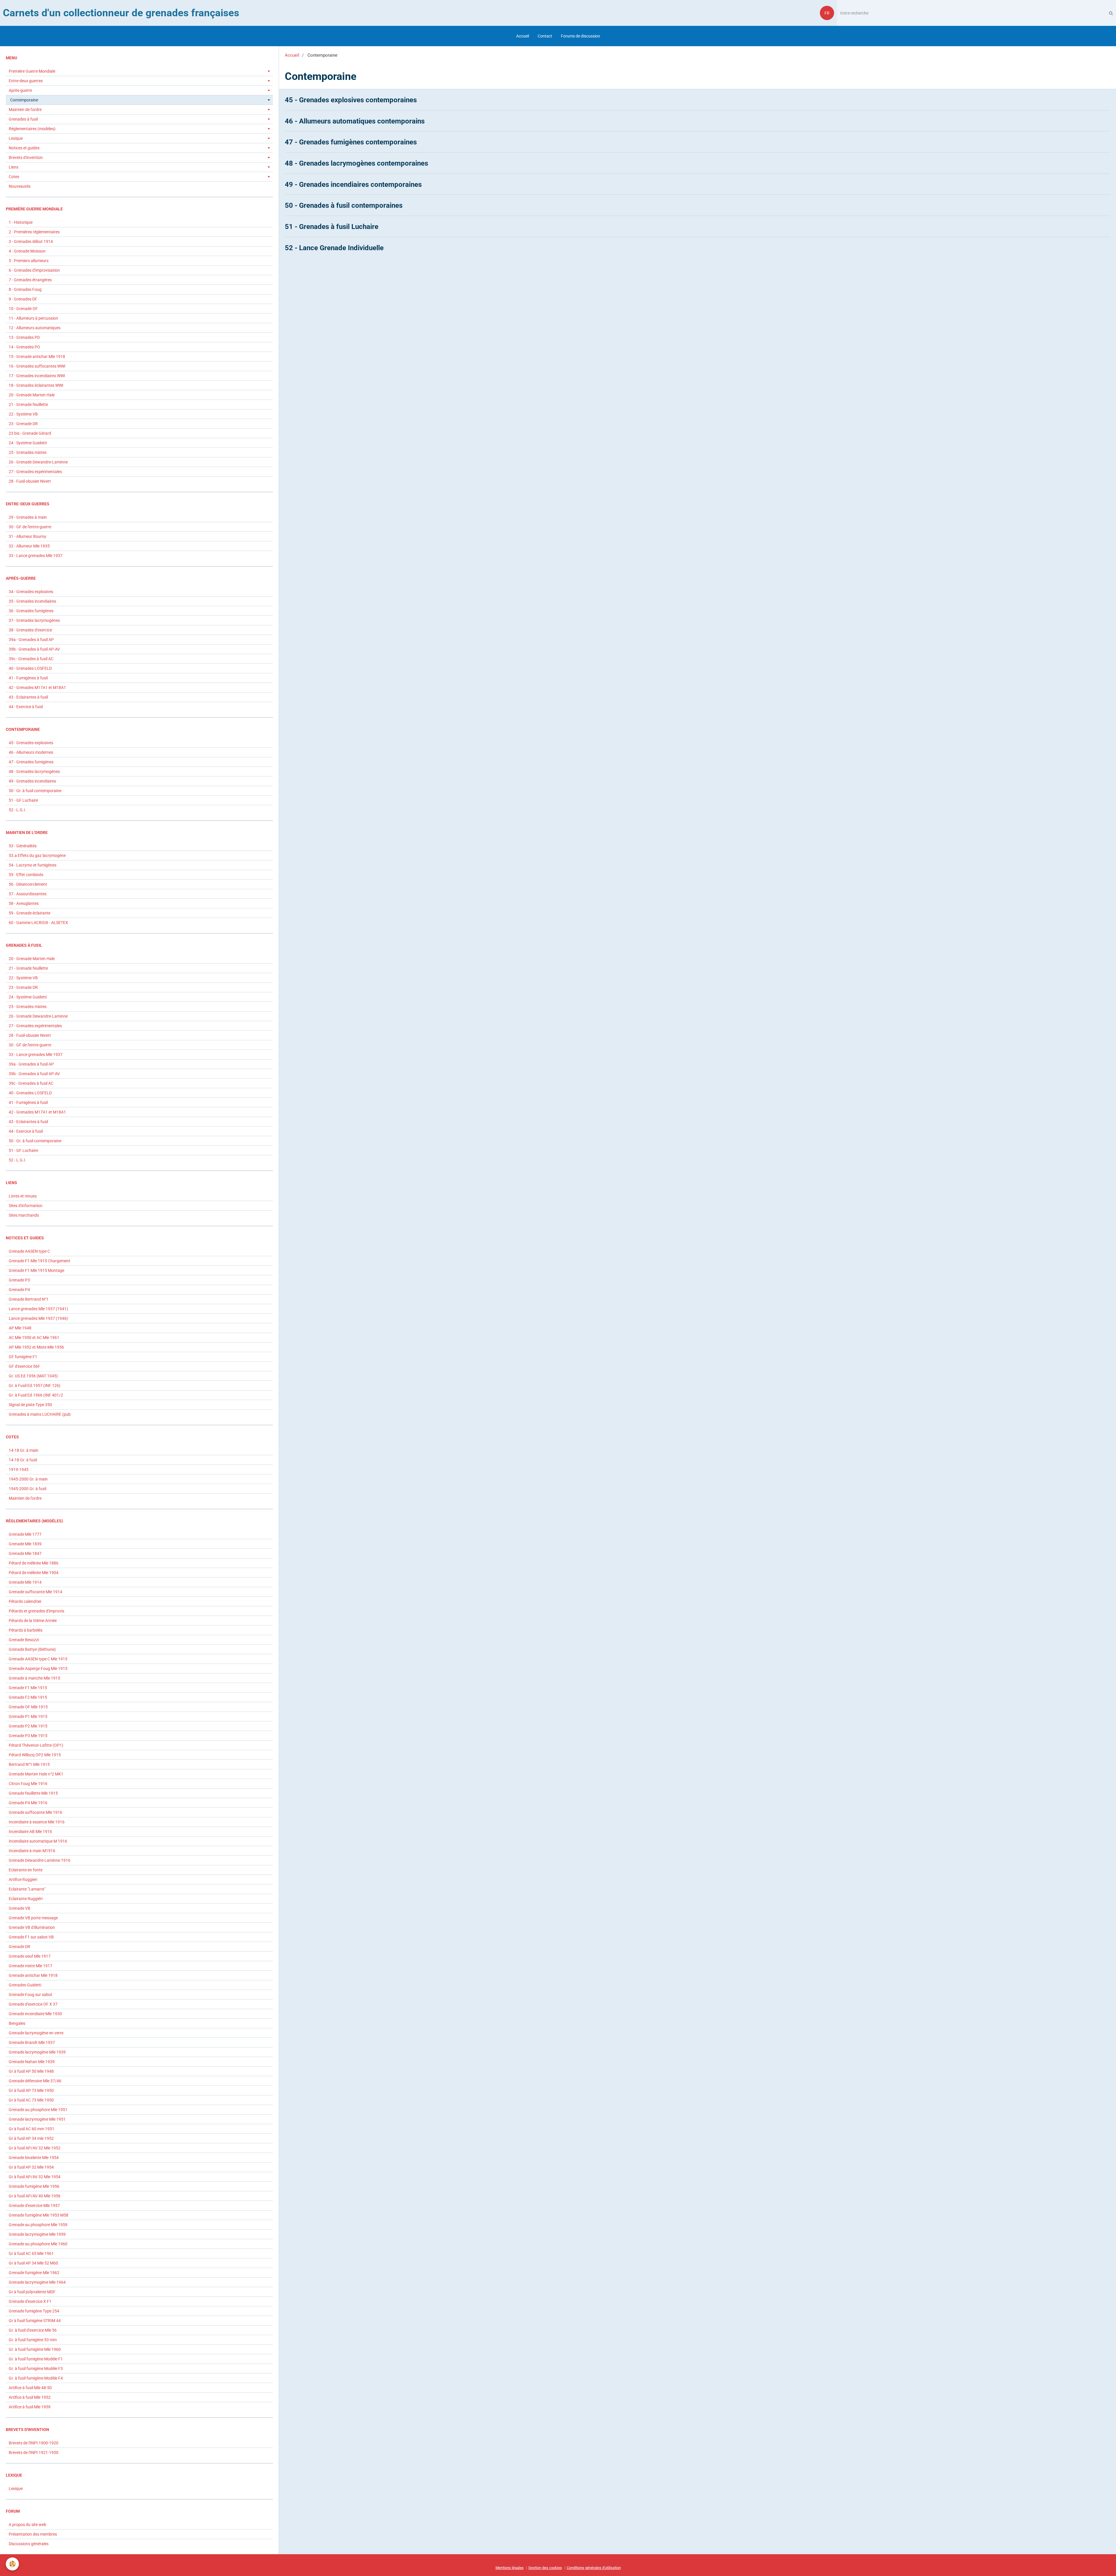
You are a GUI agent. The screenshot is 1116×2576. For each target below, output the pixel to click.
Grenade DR (19, 1947)
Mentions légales (510, 2568)
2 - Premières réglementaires (34, 232)
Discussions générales (29, 2544)
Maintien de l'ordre (25, 110)
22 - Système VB (23, 414)
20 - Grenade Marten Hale (32, 395)
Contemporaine (24, 100)
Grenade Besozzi (24, 1640)
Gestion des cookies (545, 2568)
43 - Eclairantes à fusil (28, 697)
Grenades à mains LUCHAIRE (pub (40, 1414)
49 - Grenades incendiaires (32, 781)
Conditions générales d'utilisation (594, 2568)
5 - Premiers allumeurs (29, 261)
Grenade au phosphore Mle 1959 (38, 2225)
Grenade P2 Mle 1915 (28, 1726)
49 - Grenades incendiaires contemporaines (353, 184)
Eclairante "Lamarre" (27, 1889)
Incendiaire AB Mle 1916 (30, 1832)
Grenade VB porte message (33, 1918)
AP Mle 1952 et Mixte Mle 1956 (36, 1347)
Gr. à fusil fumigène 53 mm (33, 2340)
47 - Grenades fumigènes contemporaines (351, 142)
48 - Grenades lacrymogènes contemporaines (356, 163)
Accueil (523, 36)
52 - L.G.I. (17, 810)
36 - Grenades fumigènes (31, 611)
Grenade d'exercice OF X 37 (33, 2004)
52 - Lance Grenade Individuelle (334, 248)
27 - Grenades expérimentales (35, 472)
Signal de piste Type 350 (30, 1405)
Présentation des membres (33, 2534)
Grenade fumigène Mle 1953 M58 (39, 2215)
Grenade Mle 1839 (25, 1544)
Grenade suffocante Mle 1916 (35, 1812)
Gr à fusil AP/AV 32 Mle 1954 (35, 2177)
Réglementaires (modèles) (32, 129)
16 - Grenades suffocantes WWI (37, 366)
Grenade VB (19, 1908)
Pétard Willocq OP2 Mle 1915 (35, 1755)
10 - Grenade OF (23, 309)
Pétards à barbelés (26, 1630)
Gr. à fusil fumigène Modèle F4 (36, 2378)
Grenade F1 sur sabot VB (31, 1937)
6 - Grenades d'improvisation (34, 270)
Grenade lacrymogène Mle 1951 (37, 2119)
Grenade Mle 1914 (25, 1582)
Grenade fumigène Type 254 (34, 2311)
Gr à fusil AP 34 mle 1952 (31, 2138)
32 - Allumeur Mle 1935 (29, 546)
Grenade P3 (19, 1280)
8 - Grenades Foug (25, 289)
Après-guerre (20, 90)
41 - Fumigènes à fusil (28, 678)
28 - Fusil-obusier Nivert (30, 481)
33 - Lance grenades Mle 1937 (36, 556)
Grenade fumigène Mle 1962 (34, 2273)
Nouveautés (20, 186)
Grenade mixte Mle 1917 (31, 1966)
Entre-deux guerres (26, 81)
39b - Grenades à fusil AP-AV (34, 649)
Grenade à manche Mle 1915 (34, 1678)
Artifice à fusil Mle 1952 (30, 2397)
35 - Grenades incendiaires (32, 601)
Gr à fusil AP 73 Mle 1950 (31, 2090)
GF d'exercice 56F (24, 1366)
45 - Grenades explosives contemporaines (351, 100)
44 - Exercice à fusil (26, 707)
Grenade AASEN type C (29, 1251)
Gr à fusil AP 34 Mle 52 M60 (33, 2263)
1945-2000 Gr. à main (28, 1479)
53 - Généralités (23, 846)
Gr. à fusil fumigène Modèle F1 (36, 2359)
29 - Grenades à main (28, 517)
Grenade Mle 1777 (25, 1534)
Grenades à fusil (23, 119)
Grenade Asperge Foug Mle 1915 (38, 1669)
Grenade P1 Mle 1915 (28, 1716)
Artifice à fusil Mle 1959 (30, 2407)
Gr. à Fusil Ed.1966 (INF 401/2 (36, 1395)
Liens (14, 167)
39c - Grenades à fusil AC (31, 659)
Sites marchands (24, 1215)
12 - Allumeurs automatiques (35, 328)
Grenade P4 (19, 1290)
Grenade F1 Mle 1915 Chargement (40, 1261)
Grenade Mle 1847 (25, 1553)
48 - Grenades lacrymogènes (34, 771)
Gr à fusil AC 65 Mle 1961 (31, 2253)
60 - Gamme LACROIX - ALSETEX (38, 923)
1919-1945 (19, 1469)
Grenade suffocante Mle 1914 (35, 1592)
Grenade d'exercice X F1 (30, 2301)
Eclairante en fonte (26, 1870)
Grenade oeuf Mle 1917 (30, 1956)
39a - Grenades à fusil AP (31, 640)
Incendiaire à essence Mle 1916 (37, 1822)
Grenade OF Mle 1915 (28, 1707)
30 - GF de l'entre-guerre (30, 527)
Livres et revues (23, 1196)
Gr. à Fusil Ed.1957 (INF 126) (35, 1385)
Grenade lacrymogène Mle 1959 (37, 2234)
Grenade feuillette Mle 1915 (33, 1793)
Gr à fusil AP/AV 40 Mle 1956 (35, 2196)
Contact (545, 36)
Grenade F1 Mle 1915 (28, 1688)
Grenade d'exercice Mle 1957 (34, 2206)
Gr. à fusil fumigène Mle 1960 (35, 2349)
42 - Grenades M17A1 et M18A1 (37, 688)
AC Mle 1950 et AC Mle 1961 (34, 1338)
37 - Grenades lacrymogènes (34, 620)
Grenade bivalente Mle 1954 (34, 2158)
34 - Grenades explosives (31, 592)
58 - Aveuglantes (24, 903)
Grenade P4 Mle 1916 (28, 1803)
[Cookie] (12, 2564)
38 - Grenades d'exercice (30, 630)
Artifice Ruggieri (23, 1879)
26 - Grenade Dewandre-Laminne (38, 462)
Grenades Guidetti (25, 1985)
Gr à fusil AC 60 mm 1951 (32, 2129)
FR (827, 13)
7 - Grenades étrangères (30, 280)
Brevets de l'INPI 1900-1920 (34, 2443)
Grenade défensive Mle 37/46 (35, 2081)
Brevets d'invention (26, 157)
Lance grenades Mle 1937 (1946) (38, 1318)
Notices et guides (24, 148)
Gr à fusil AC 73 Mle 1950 (31, 2100)
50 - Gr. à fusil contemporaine (35, 791)
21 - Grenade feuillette (28, 404)
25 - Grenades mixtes (28, 452)
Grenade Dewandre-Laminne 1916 (40, 1860)
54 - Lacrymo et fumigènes (33, 865)
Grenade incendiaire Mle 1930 (35, 2014)
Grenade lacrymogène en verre (36, 2033)
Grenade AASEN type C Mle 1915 (38, 1659)
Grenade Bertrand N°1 (29, 1299)
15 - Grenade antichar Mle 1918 (37, 357)
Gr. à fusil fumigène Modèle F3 (36, 2369)
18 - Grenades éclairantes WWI (36, 385)
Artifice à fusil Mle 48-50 (30, 2388)
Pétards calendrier (25, 1601)
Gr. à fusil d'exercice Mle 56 (33, 2330)
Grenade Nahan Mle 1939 (32, 2062)
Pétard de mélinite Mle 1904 (34, 1573)
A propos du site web (27, 2525)
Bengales (17, 2023)
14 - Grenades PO (24, 347)
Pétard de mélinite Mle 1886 (34, 1563)
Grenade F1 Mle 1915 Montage (36, 1270)
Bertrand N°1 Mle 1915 (29, 1764)
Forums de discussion (581, 36)
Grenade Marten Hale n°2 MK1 (36, 1774)
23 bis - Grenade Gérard (30, 433)
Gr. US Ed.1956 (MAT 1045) (33, 1376)
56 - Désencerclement (28, 884)
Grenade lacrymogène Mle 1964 (37, 2282)
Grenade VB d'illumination (32, 1927)
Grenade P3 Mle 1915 (28, 1736)
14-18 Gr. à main (24, 1450)
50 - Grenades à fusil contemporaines (344, 205)
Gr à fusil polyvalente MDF (32, 2292)
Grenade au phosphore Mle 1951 (38, 2110)
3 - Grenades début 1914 (31, 241)
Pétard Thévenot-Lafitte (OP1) (36, 1745)
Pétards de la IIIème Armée (33, 1621)
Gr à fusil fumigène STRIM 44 (35, 2321)
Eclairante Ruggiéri (26, 1899)
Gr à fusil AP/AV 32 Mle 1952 (35, 2148)
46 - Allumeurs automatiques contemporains (355, 121)
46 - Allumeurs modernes (31, 752)
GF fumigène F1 (23, 1357)
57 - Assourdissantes (28, 894)
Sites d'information (26, 1206)
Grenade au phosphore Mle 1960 (38, 2244)
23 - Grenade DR (23, 424)
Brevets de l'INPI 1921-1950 (34, 2453)
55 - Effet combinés (26, 875)
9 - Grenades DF (23, 299)
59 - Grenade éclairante (29, 913)
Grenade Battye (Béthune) (32, 1649)
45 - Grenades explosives (31, 743)
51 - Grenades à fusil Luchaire (332, 227)
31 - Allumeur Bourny (27, 536)
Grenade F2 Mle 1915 (28, 1697)
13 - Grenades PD (24, 337)
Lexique (16, 138)
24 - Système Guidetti (28, 443)
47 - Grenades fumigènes (31, 762)
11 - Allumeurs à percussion (33, 318)
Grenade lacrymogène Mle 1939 (37, 2052)
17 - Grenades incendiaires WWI (37, 376)
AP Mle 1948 (20, 1328)
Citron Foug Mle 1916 (28, 1784)
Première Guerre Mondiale (32, 71)
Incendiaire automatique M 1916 (38, 1841)
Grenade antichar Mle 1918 (33, 1975)
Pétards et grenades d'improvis (36, 1611)
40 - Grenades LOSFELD (30, 668)
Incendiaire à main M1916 (32, 1851)
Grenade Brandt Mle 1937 (32, 2042)
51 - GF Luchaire (23, 800)
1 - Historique (21, 222)
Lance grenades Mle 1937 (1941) (38, 1309)
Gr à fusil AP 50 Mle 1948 (31, 2071)
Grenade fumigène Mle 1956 (34, 2186)
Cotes (14, 177)
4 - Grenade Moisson (27, 251)
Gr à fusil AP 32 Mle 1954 (31, 2167)
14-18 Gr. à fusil (23, 1460)
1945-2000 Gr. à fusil (27, 1489)
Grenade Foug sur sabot (31, 1995)
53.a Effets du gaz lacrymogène (37, 855)
